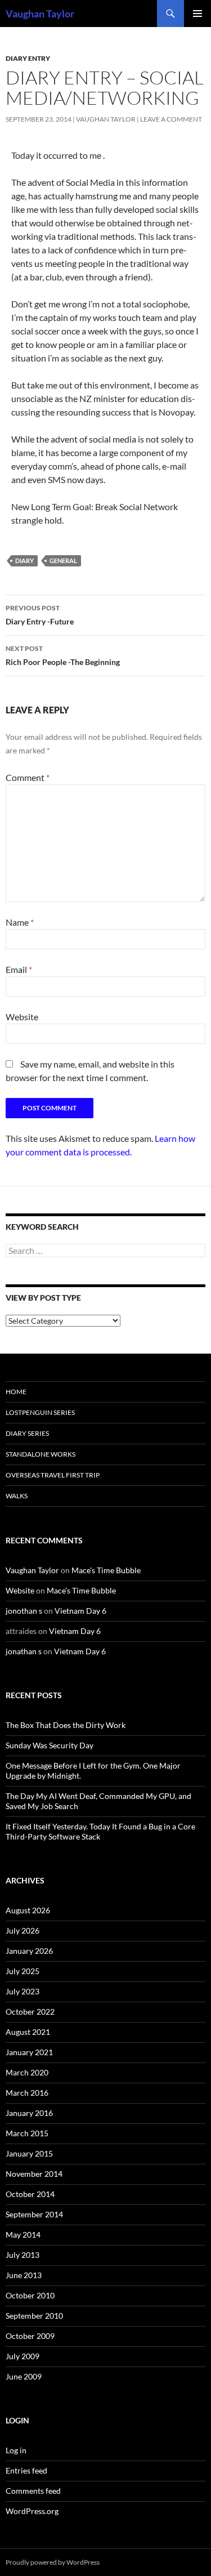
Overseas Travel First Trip (53, 1475)
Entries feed (26, 2470)
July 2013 (23, 2255)
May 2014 (23, 2235)
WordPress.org (32, 2511)
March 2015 (27, 2133)
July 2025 (23, 1971)
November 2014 (34, 2174)
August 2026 (28, 1910)
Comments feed (33, 2491)
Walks (17, 1496)
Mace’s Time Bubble (106, 1570)
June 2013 (24, 2275)
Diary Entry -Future (40, 615)
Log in (16, 2450)
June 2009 (24, 2376)
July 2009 (23, 2356)
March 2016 (27, 2093)
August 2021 (28, 2032)
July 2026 (23, 1930)
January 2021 (29, 2052)
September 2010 (34, 2316)
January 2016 (29, 2113)
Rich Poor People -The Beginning (63, 655)
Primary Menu (197, 14)
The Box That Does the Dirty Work (66, 1725)
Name (20, 922)
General (63, 561)
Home (16, 1392)
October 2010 (30, 2295)
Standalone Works (41, 1454)
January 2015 (29, 2153)
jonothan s (24, 1611)
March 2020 (27, 2072)
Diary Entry (28, 58)
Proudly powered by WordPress (53, 2562)
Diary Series (27, 1433)
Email (19, 969)
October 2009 (30, 2336)
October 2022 (30, 2012)
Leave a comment (171, 119)
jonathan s (24, 1651)
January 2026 (29, 1951)
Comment (28, 777)
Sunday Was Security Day (50, 1745)
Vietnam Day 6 (80, 1611)
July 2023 (23, 1991)
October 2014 (30, 2194)
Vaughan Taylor (40, 14)
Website (22, 1017)
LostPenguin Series (40, 1412)
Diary (24, 561)
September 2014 (34, 2214)
